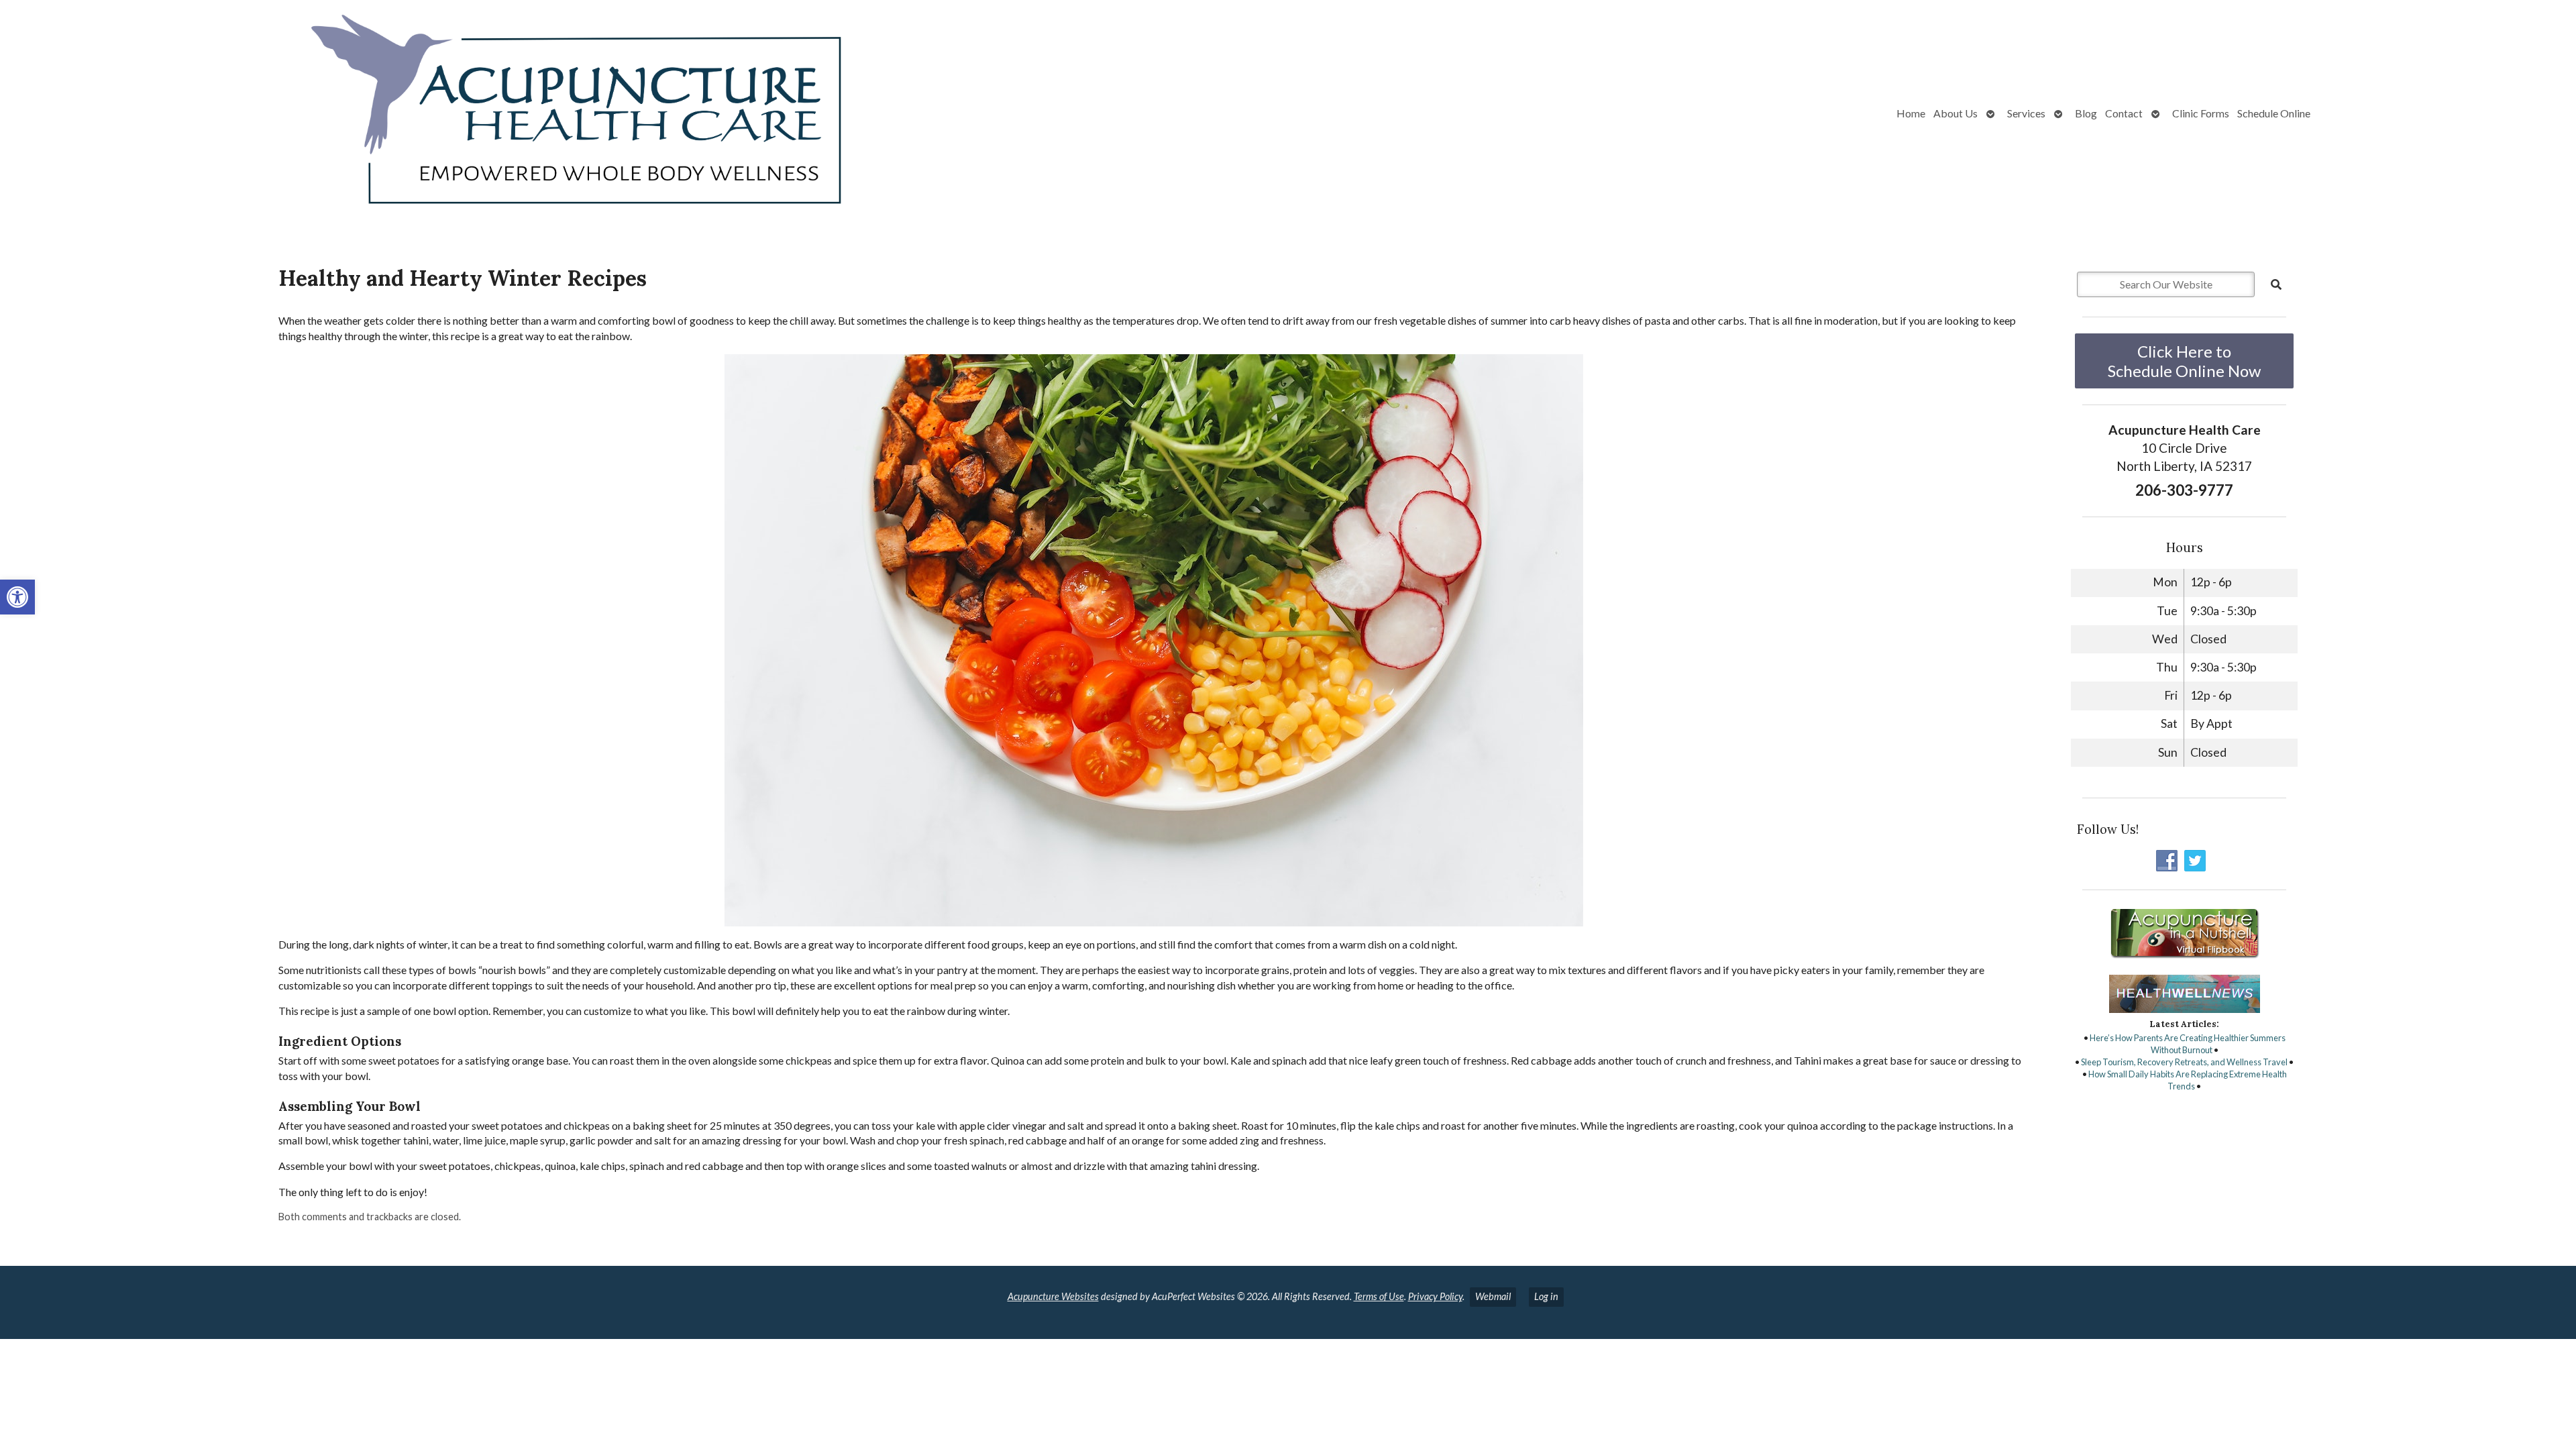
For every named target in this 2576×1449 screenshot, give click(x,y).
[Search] (2276, 284)
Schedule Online (2274, 113)
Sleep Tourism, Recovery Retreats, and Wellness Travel (2184, 1062)
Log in (1546, 1296)
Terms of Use (1379, 1296)
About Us (1955, 113)
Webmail (1493, 1296)
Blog (2086, 113)
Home (1911, 113)
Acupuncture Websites (1053, 1296)
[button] (17, 597)
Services (2026, 113)
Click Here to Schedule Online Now (2184, 361)
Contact (2124, 113)
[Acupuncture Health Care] (456, 113)
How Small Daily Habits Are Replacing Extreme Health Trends (2188, 1080)
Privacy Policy (1435, 1296)
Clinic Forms (2201, 113)
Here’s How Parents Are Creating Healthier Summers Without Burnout (2188, 1044)
